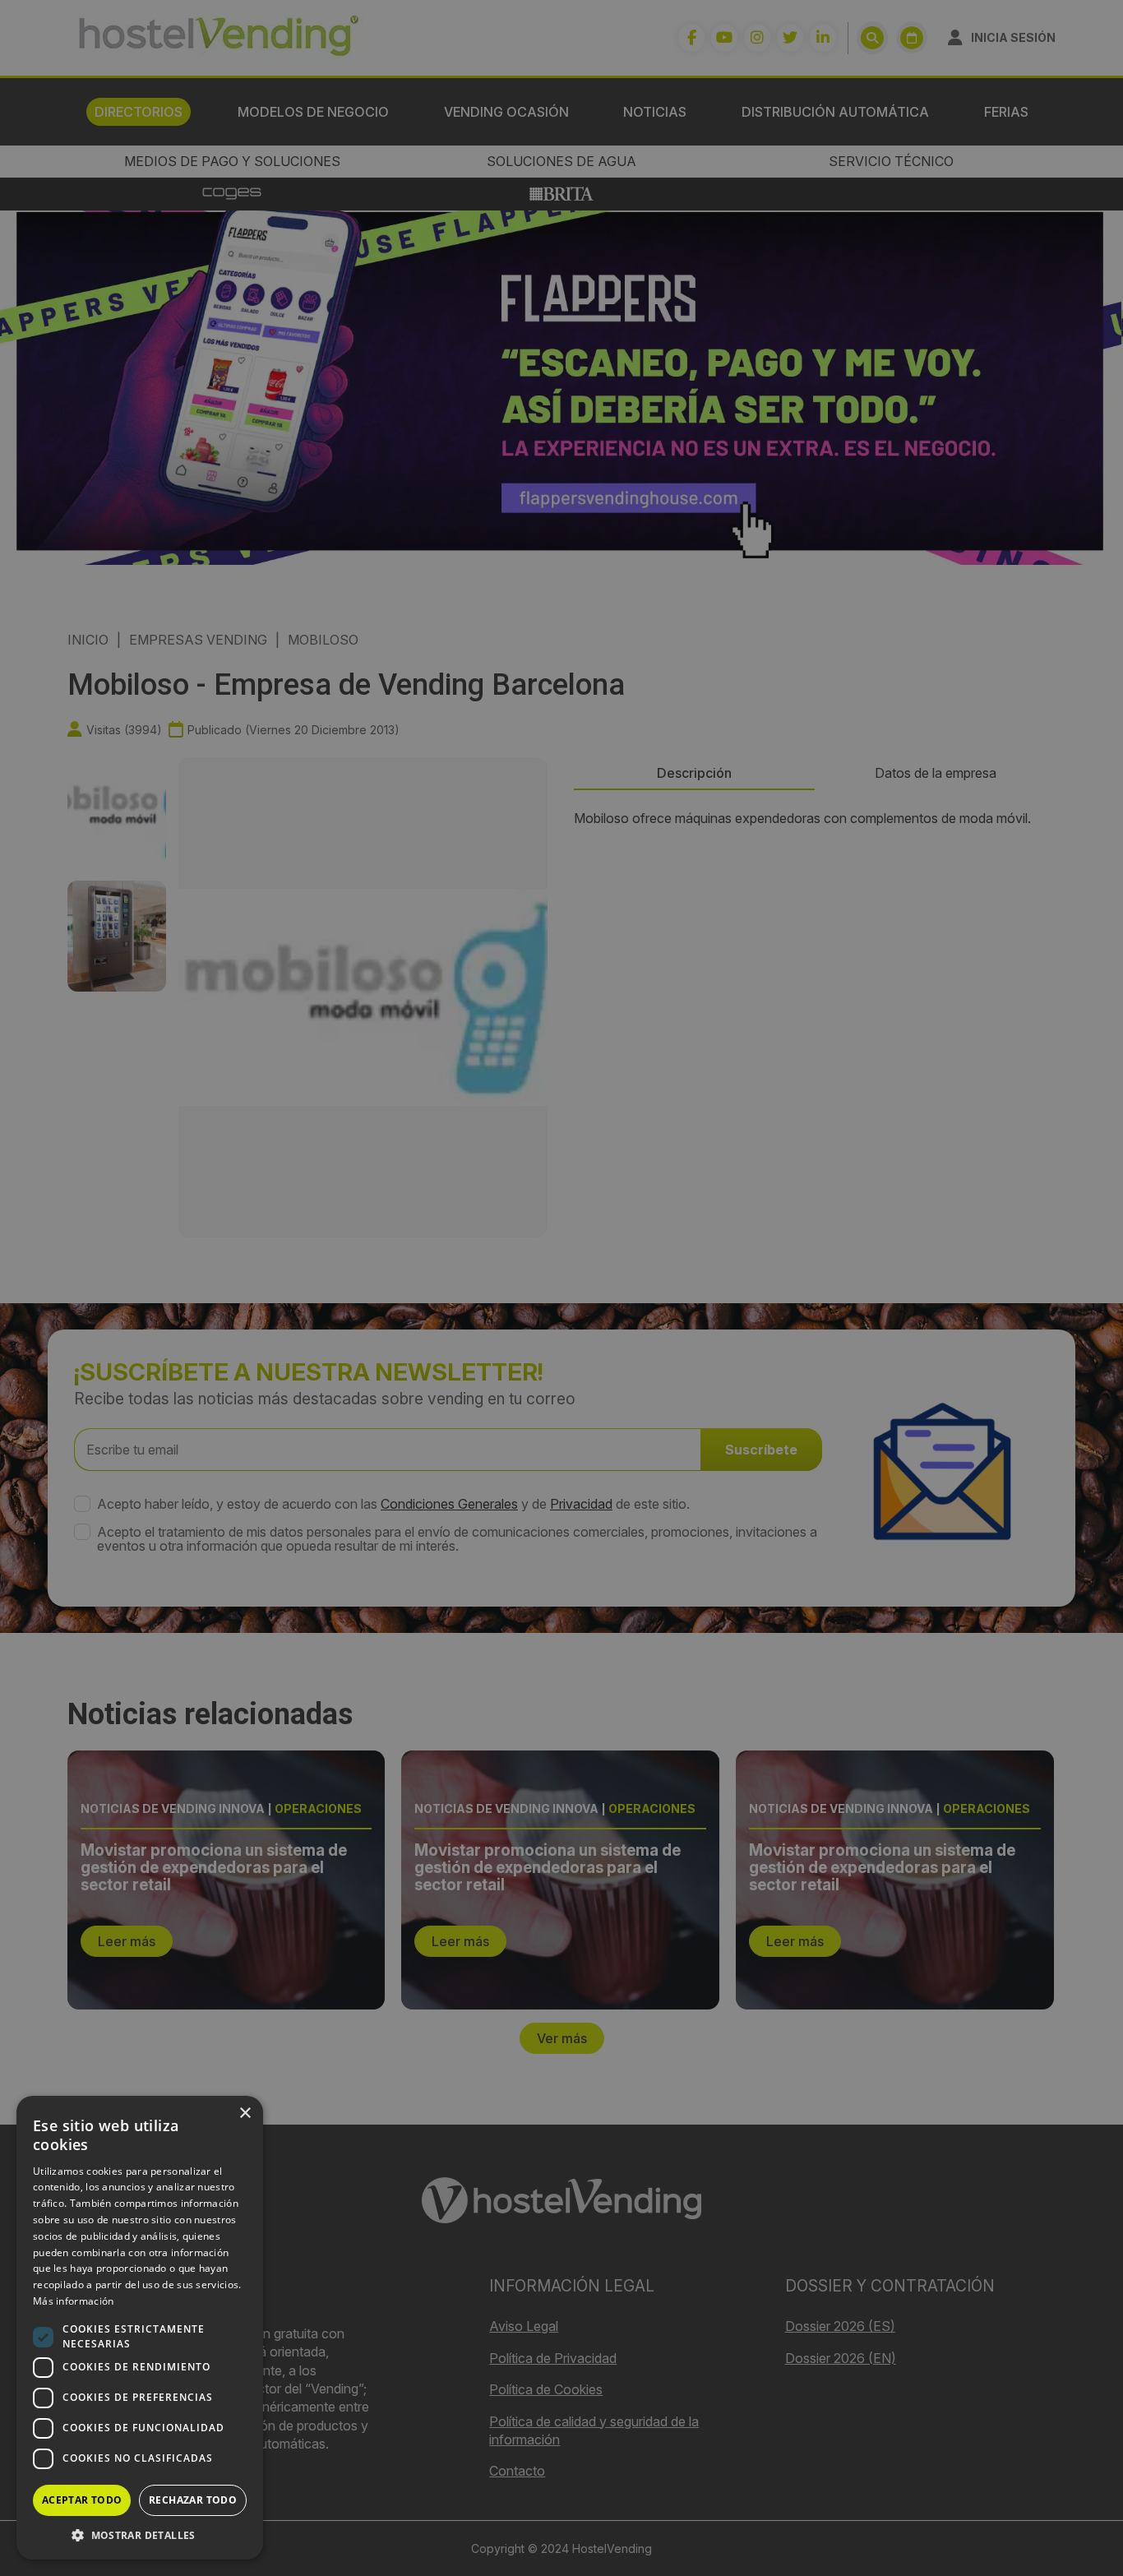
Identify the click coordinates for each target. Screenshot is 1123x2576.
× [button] (245, 2114)
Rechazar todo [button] (193, 2500)
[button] (140, 2535)
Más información (74, 2301)
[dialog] (561, 1288)
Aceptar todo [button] (82, 2500)
